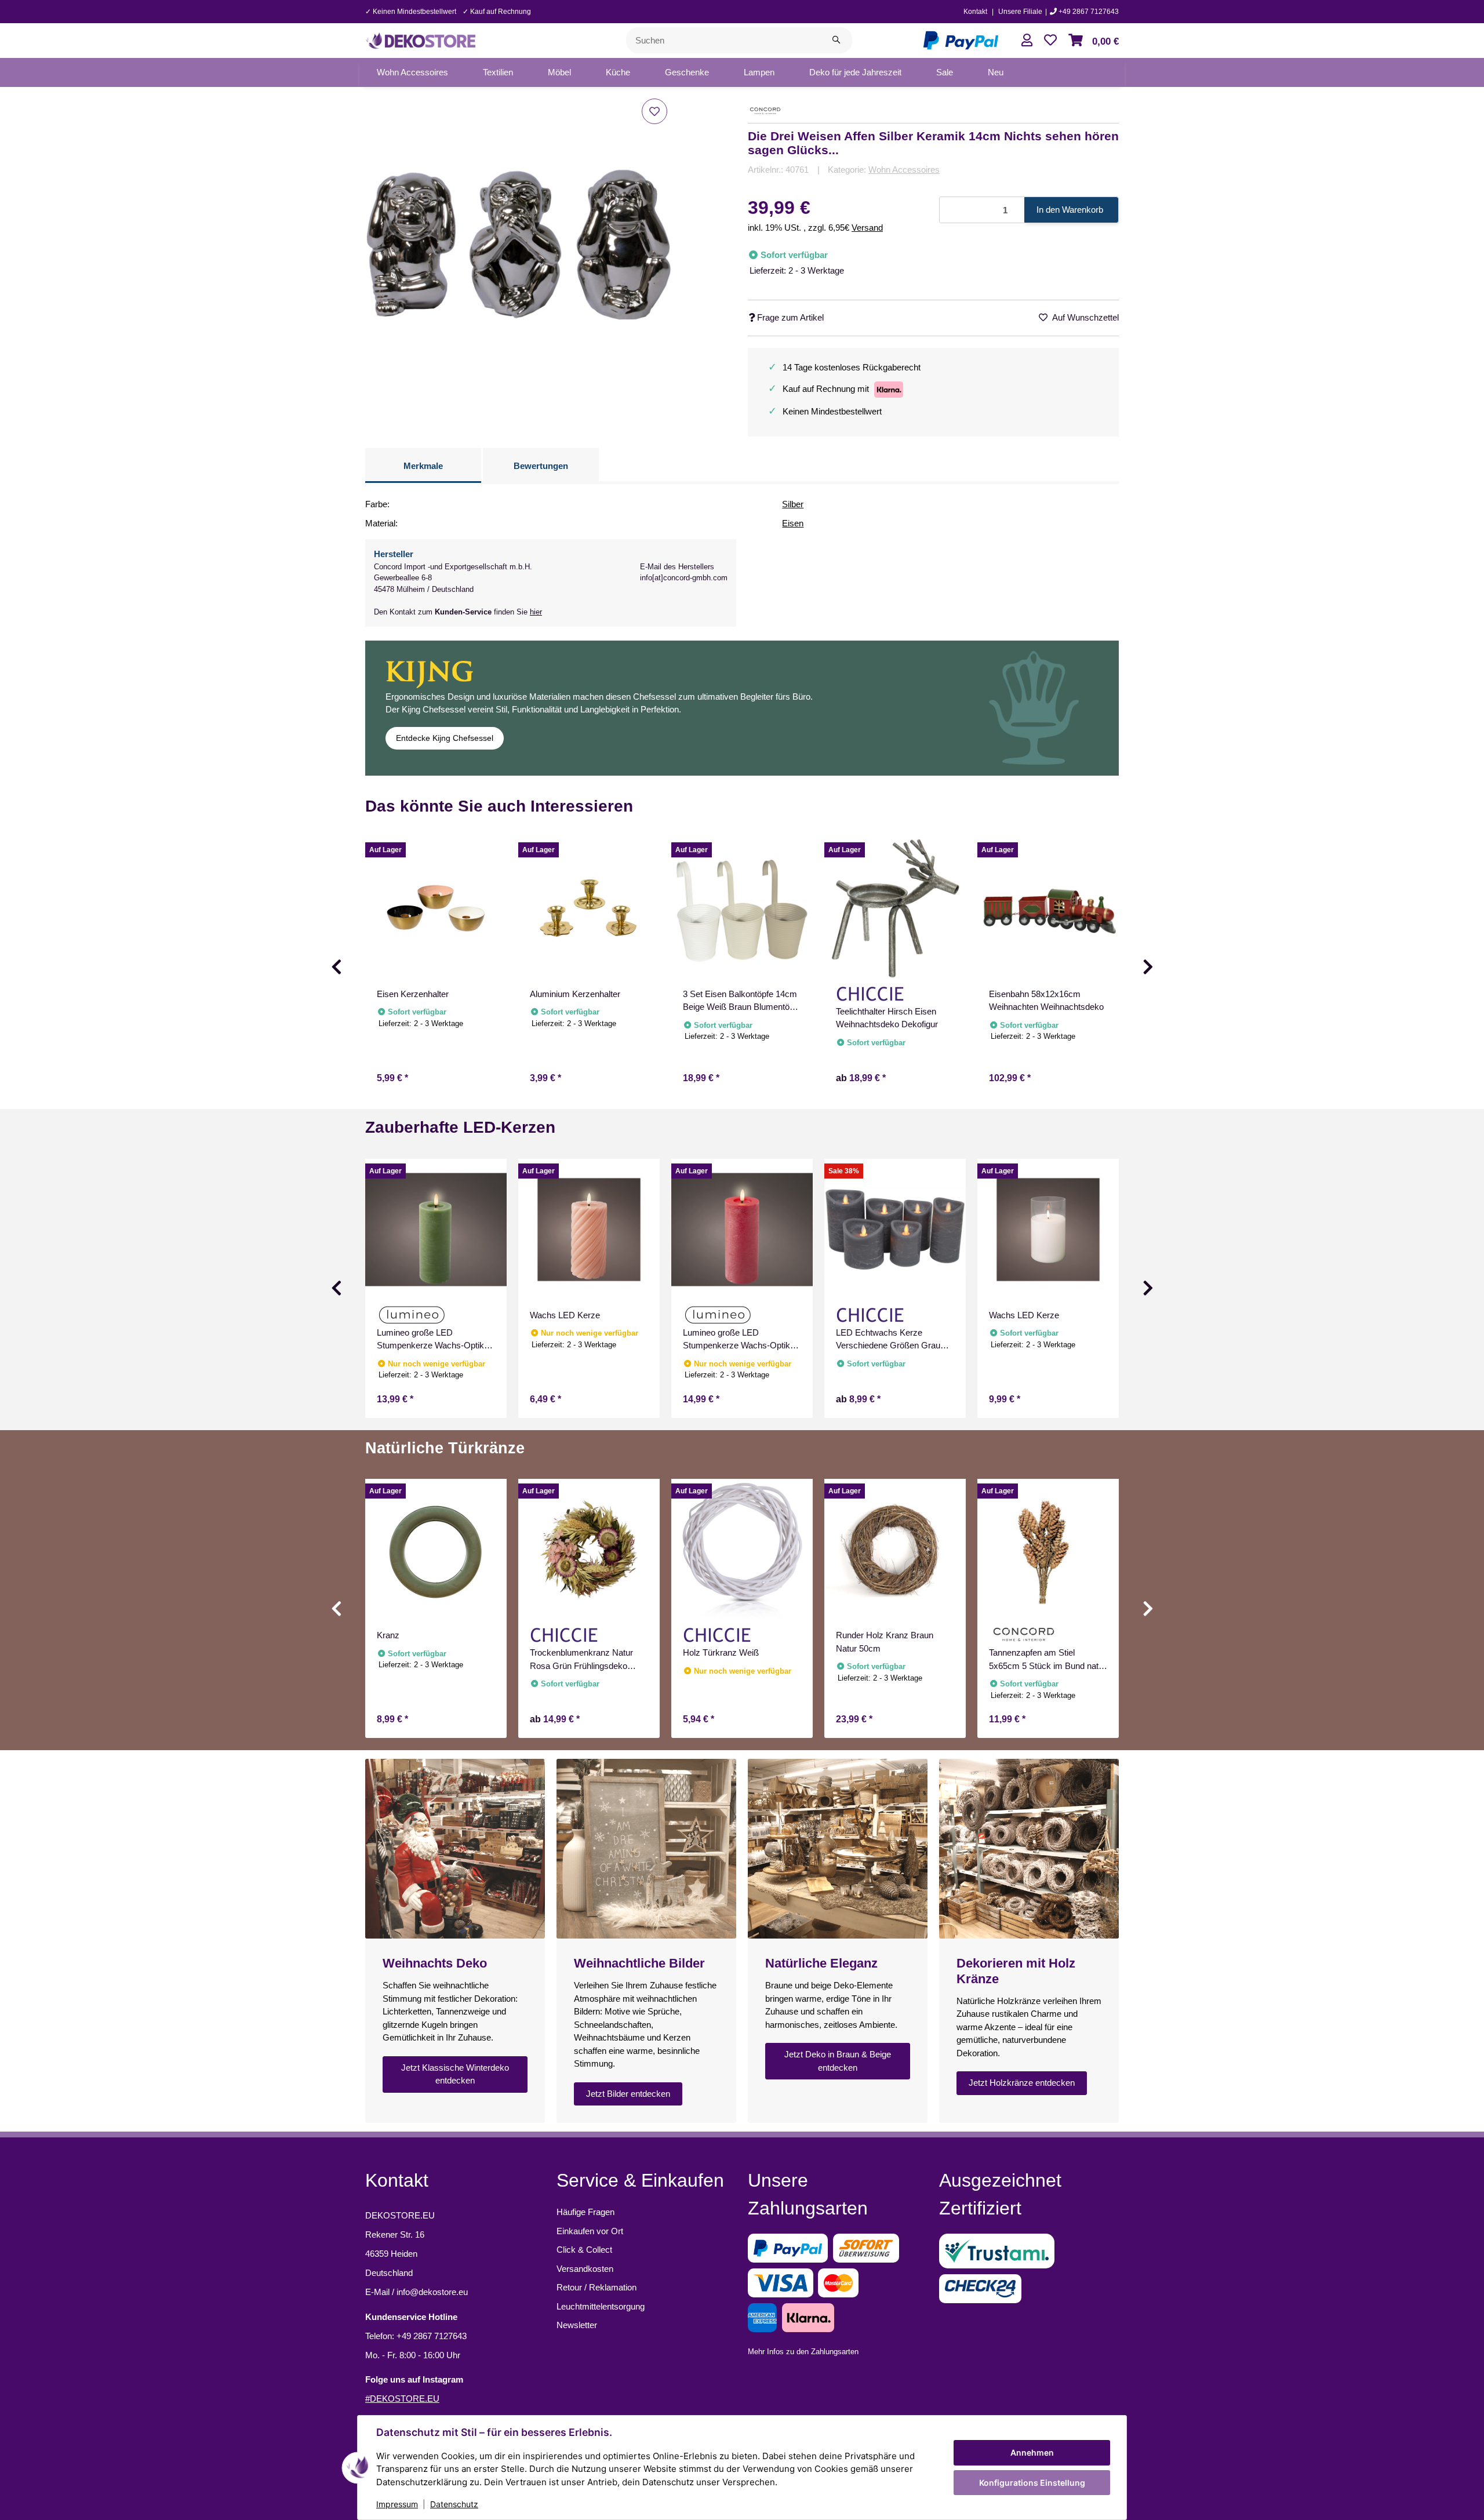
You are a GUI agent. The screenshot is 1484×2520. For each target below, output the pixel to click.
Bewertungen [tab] (541, 466)
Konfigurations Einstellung (1032, 2483)
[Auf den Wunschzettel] (654, 111)
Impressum (397, 2504)
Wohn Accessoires (904, 170)
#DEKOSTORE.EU (402, 2399)
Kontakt (975, 12)
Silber (793, 504)
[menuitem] (412, 72)
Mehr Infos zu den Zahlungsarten (803, 2352)
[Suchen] (836, 40)
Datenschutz (454, 2504)
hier (536, 612)
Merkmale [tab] (423, 466)
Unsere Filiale (1020, 12)
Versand (867, 228)
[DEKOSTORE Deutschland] (420, 39)
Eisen (793, 523)
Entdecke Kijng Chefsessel (445, 738)
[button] (1027, 40)
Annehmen (1032, 2452)
